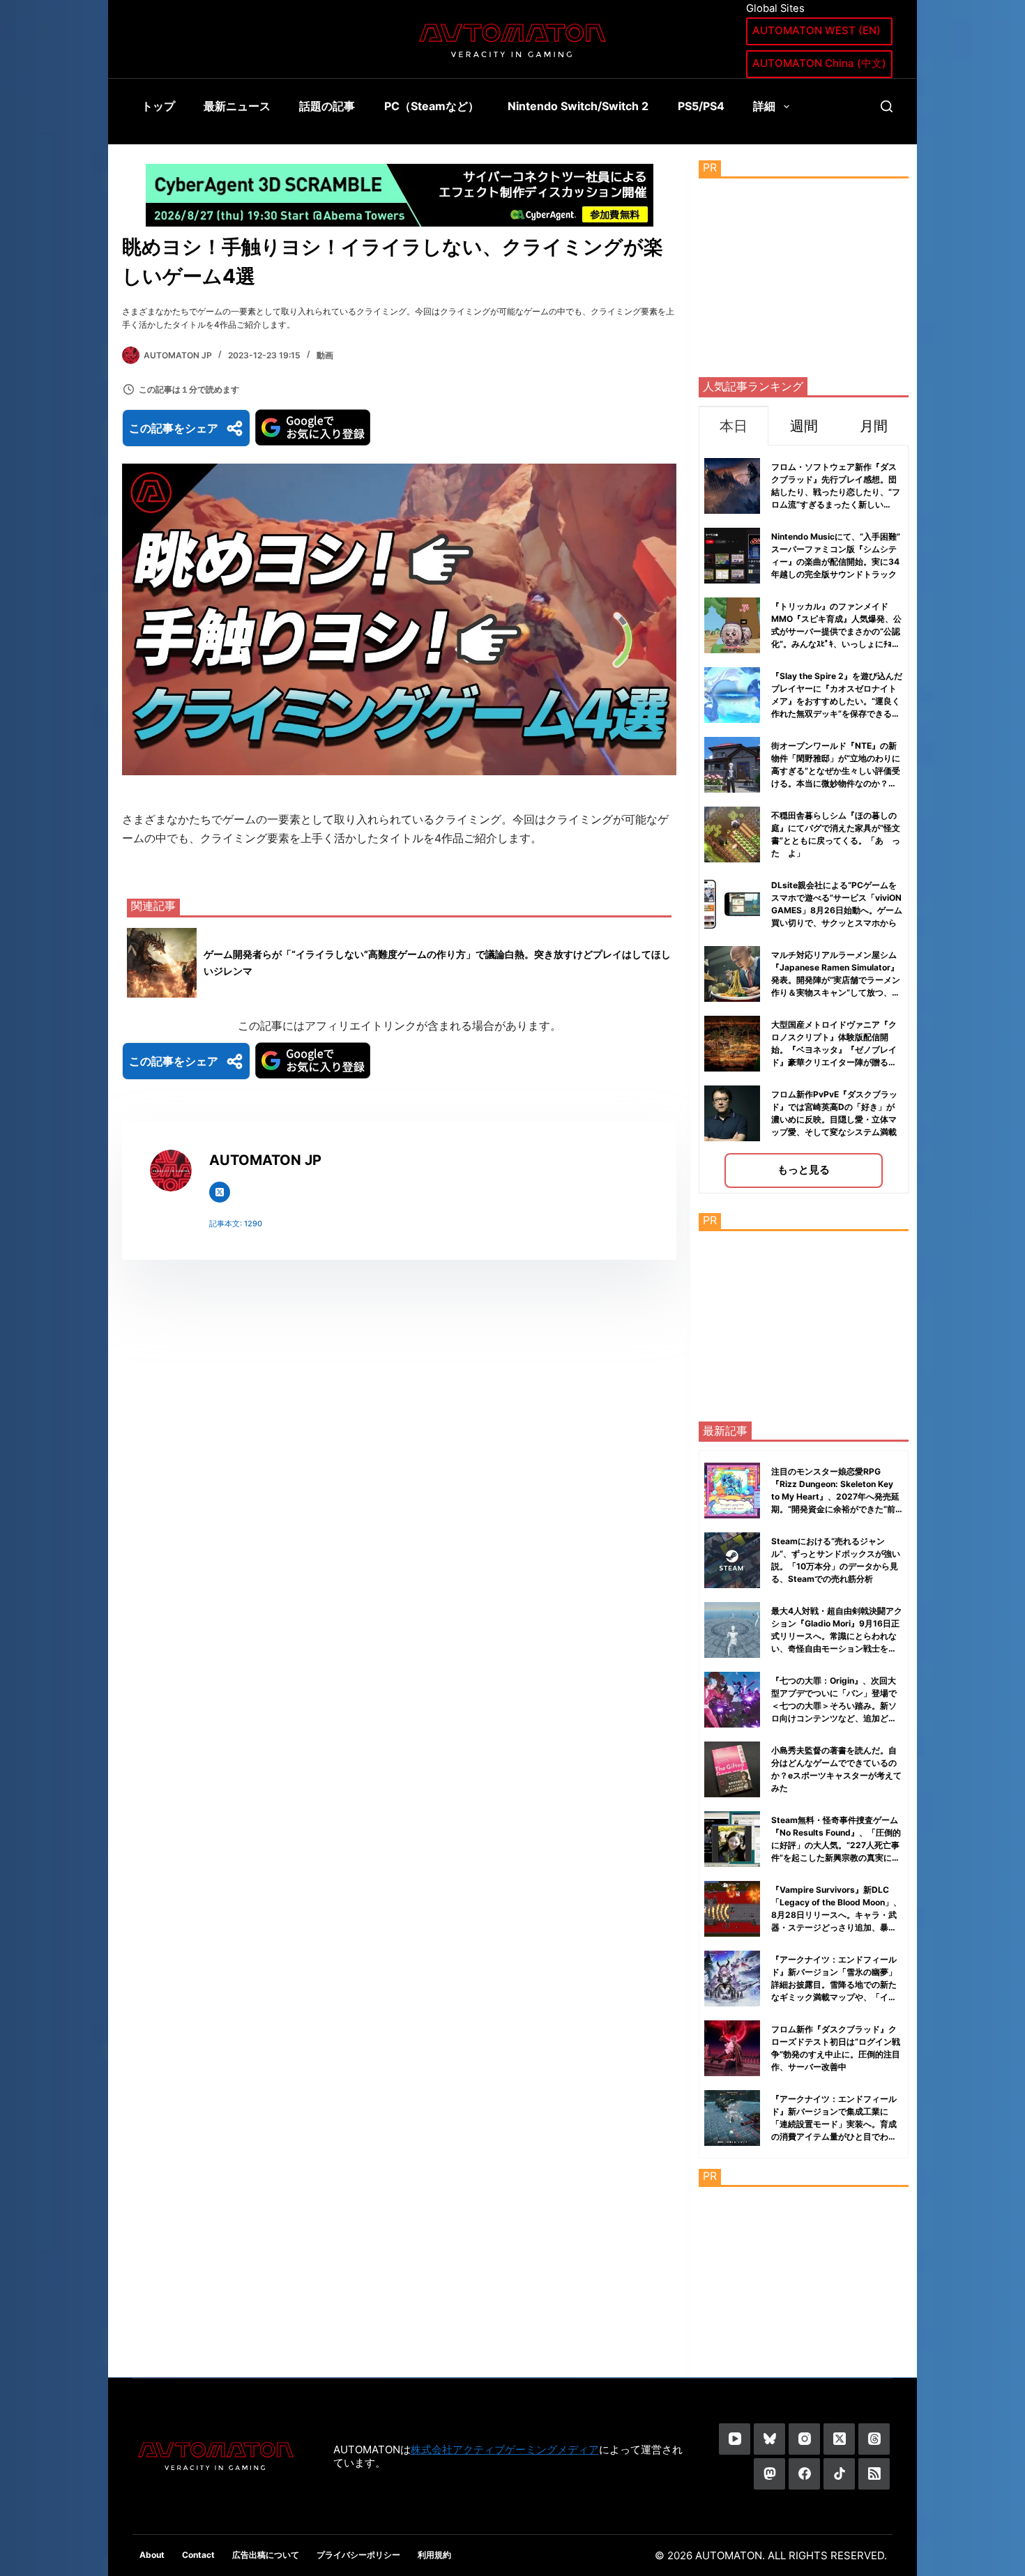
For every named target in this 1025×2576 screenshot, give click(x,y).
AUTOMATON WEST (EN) (817, 30)
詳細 (764, 106)
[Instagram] (804, 2439)
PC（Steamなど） (432, 106)
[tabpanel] (804, 820)
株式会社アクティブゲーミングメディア (505, 2449)
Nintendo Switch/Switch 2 (578, 106)
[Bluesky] (769, 2439)
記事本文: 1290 (236, 1224)
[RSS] (874, 2474)
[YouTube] (735, 2439)
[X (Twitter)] (839, 2439)
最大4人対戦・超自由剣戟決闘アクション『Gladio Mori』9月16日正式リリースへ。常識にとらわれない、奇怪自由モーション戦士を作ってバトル (837, 1636)
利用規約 (434, 2555)
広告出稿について (266, 2555)
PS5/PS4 (701, 106)
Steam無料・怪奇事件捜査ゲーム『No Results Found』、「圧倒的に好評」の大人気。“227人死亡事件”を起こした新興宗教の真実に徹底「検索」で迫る (836, 1845)
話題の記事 (327, 106)
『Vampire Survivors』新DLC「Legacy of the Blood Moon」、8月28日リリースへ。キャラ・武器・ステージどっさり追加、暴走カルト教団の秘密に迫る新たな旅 (836, 1915)
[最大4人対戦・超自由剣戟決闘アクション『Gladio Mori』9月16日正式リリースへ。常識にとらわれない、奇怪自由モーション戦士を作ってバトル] (732, 1630)
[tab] (734, 426)
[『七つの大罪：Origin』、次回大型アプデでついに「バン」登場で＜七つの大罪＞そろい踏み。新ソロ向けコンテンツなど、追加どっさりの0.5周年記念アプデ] (732, 1700)
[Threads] (874, 2439)
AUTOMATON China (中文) (819, 63)
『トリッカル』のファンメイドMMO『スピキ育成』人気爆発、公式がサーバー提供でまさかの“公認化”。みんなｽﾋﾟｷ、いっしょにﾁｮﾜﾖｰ (836, 631)
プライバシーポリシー (358, 2555)
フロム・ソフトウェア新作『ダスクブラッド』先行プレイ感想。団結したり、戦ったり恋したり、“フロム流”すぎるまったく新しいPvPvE (836, 492)
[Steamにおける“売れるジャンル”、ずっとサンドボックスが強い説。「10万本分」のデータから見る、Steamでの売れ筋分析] (732, 1560)
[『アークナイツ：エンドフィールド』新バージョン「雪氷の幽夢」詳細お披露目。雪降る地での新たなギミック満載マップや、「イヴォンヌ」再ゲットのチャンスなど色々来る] (732, 1979)
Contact (198, 2555)
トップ (158, 106)
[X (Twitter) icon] (220, 1192)
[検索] (887, 106)
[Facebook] (804, 2474)
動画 (325, 355)
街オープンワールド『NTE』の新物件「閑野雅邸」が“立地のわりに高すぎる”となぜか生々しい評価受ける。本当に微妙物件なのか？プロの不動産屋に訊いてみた (836, 771)
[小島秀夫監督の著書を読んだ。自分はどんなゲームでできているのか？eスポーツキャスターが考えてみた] (732, 1769)
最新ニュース (237, 106)
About (152, 2555)
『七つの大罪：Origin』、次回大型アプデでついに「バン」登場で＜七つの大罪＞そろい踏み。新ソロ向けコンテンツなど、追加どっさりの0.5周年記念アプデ (834, 1706)
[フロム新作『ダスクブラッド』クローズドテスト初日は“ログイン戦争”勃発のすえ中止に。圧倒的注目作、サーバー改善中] (732, 2048)
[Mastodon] (769, 2474)
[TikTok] (839, 2474)
